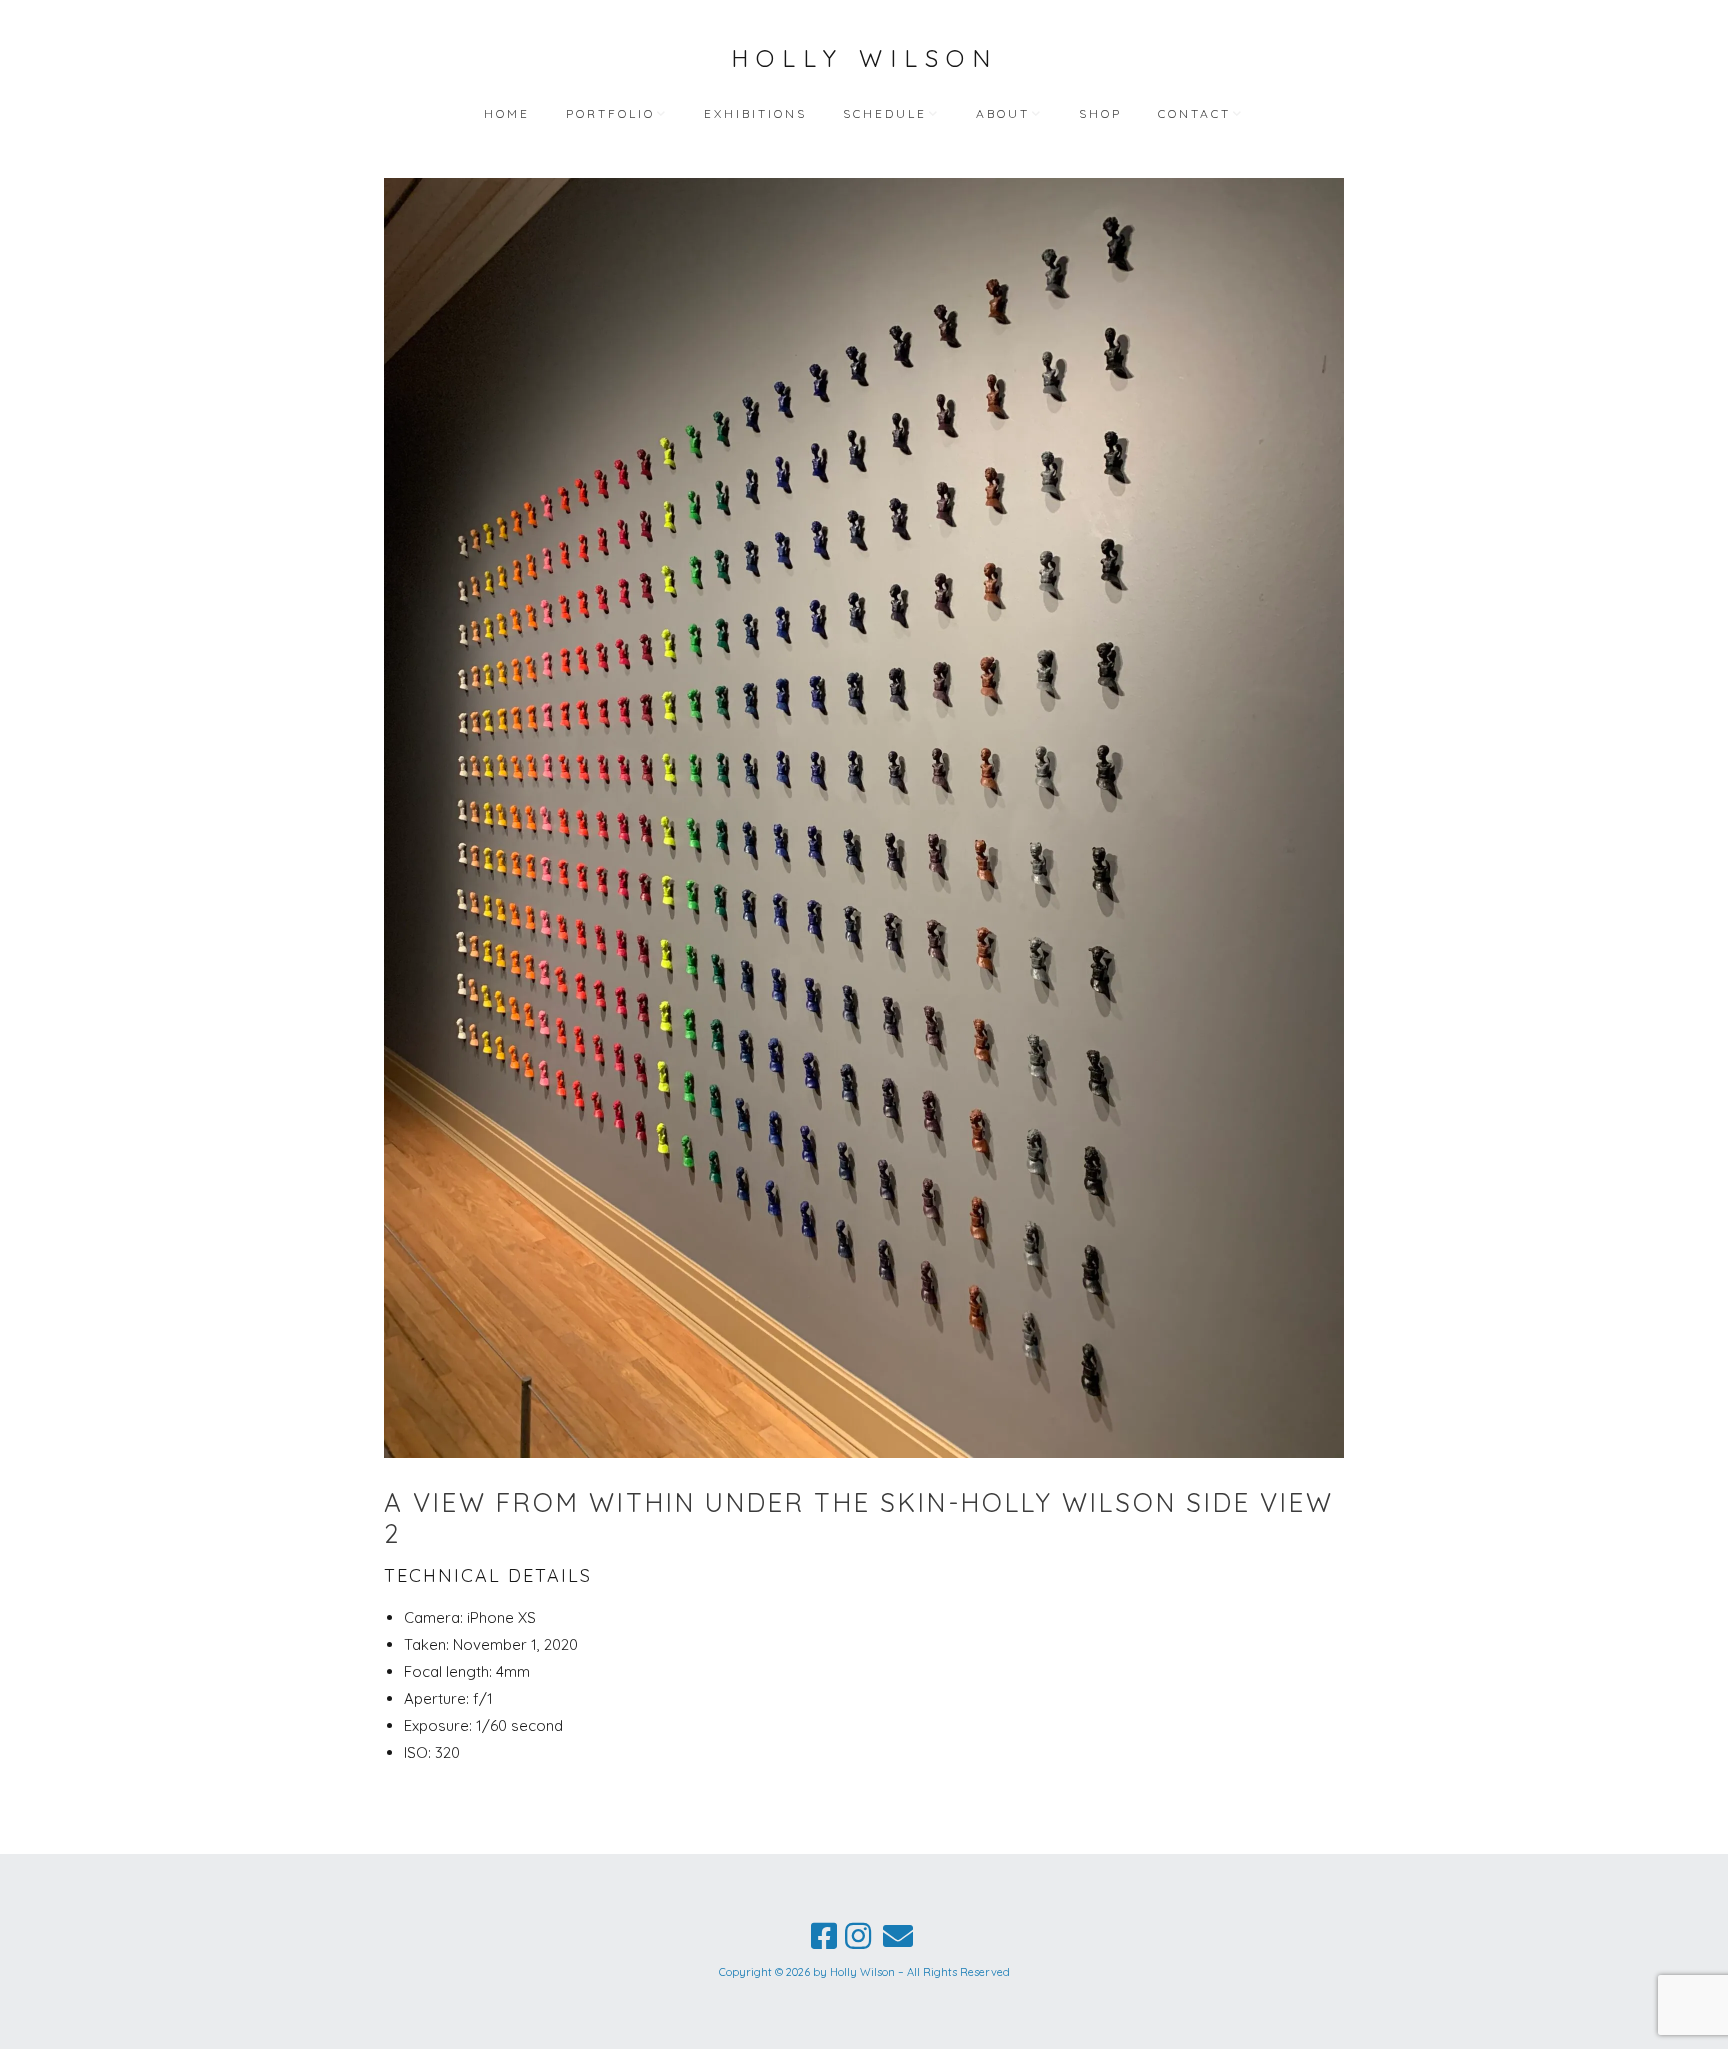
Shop (1100, 113)
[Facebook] (824, 1936)
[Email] (898, 1936)
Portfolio (610, 113)
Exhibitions (755, 113)
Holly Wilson (864, 58)
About (1003, 113)
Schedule (885, 113)
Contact (1194, 113)
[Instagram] (858, 1936)
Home (507, 113)
